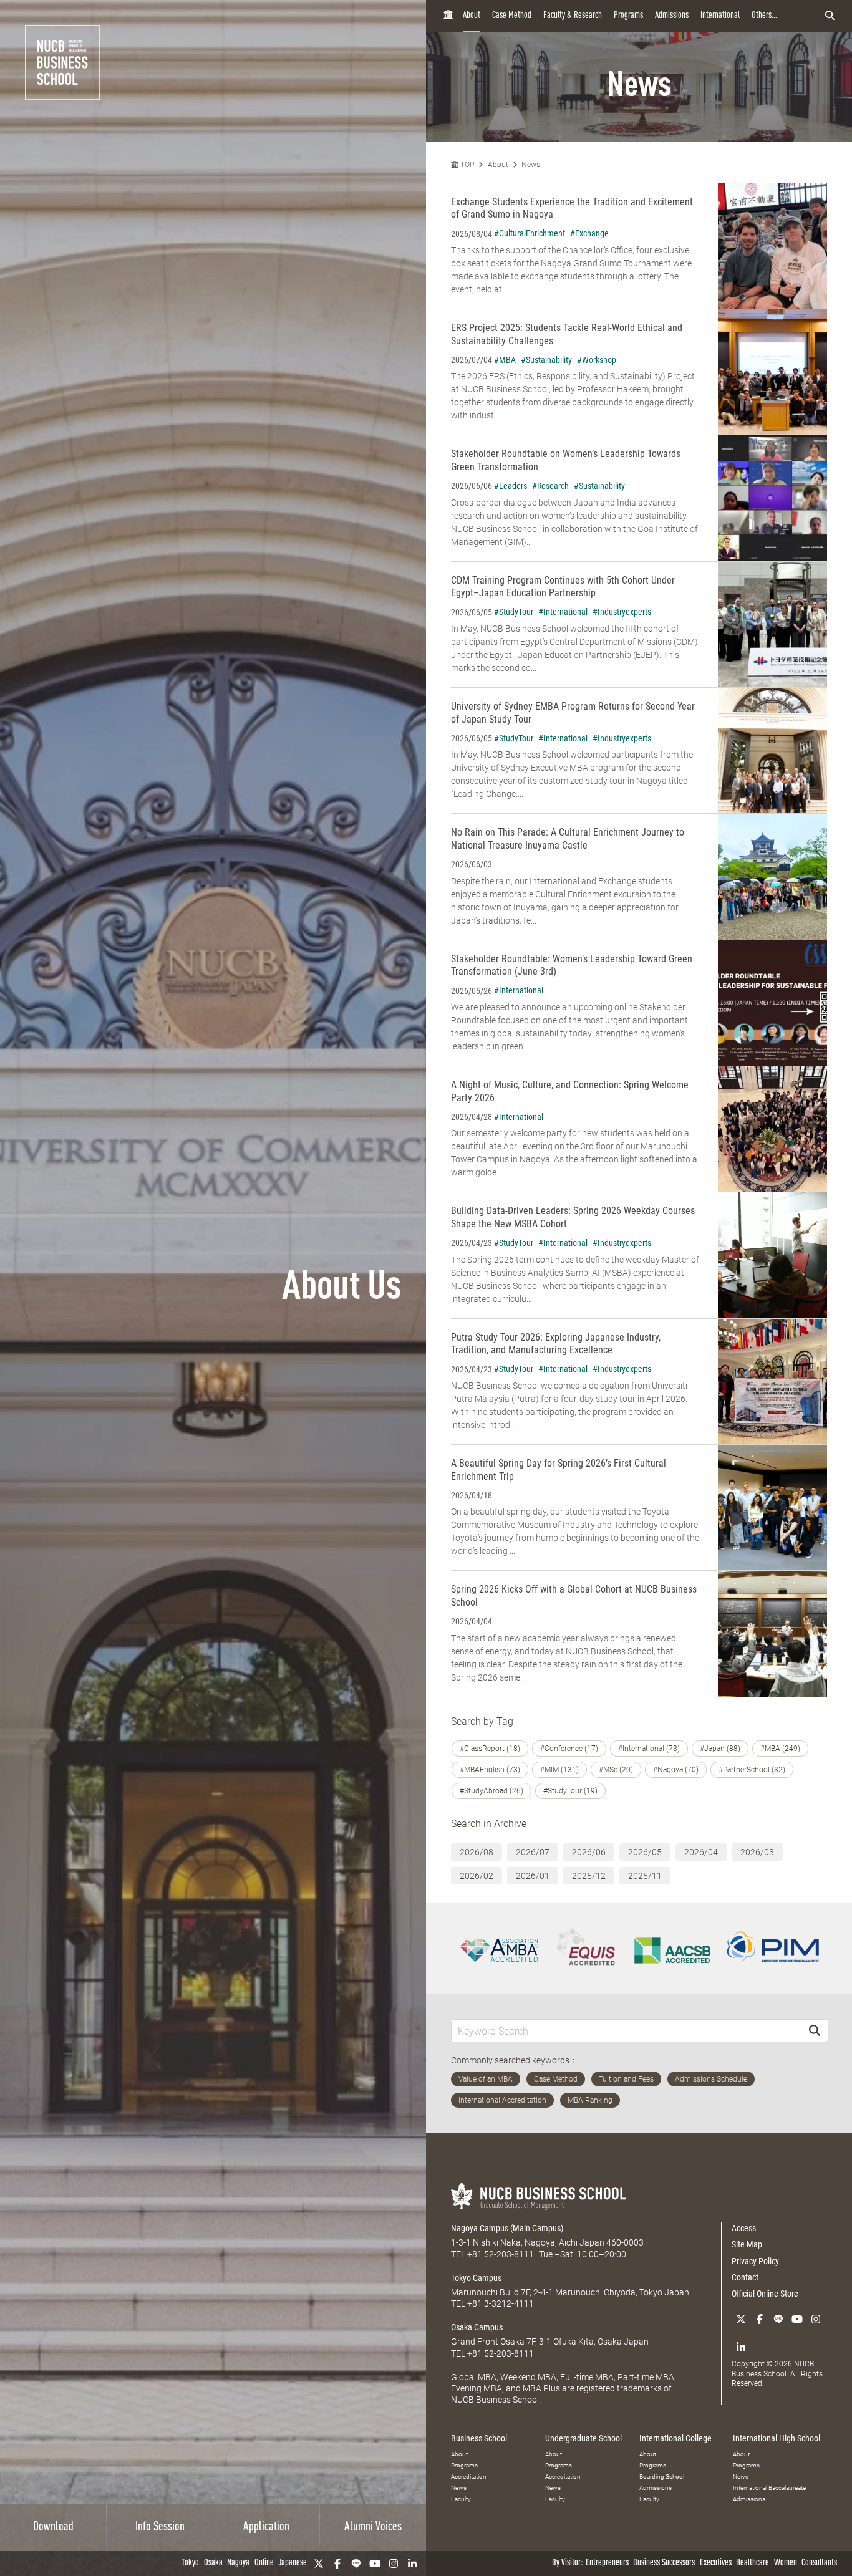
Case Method (512, 16)
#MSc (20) (616, 1770)
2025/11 (645, 1876)
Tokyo (190, 2563)
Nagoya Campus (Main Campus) (507, 2228)
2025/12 (589, 1876)
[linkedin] (412, 2564)
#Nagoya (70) (676, 1770)
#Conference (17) (569, 1749)
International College (675, 2438)
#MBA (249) (780, 1749)
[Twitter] (319, 2564)
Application (266, 2527)
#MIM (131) (559, 1770)
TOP (466, 165)
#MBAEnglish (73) (490, 1770)
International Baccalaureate (769, 2488)
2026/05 (645, 1852)
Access (744, 2228)
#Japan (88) (720, 1749)
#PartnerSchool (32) (752, 1770)
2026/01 (533, 1876)
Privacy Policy (755, 2261)
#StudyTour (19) (570, 1791)
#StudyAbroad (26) (491, 1791)
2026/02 (477, 1876)
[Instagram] (394, 2564)
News (531, 165)
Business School (479, 2438)
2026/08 (477, 1852)
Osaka (213, 2563)
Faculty (461, 2499)
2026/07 (533, 1852)
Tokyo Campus (476, 2278)
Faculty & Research (573, 16)
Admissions (672, 16)
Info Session (160, 2527)
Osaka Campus (477, 2327)
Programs (628, 16)
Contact (745, 2277)
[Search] (815, 2031)
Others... (764, 16)
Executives (716, 2563)
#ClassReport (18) (490, 1749)
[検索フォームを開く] (830, 16)
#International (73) (649, 1749)
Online (264, 2563)
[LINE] (356, 2564)
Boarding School (662, 2477)
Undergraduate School (583, 2438)
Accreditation (469, 2477)
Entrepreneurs (607, 2563)
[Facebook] (337, 2564)
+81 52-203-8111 (501, 2254)
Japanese (293, 2563)
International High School (777, 2438)
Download (53, 2527)
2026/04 (701, 1852)
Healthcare (753, 2563)
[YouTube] (375, 2564)
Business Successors (664, 2563)
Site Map (747, 2244)
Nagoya (238, 2563)
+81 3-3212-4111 (501, 2303)
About (472, 16)
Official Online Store (765, 2294)
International (720, 16)
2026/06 (589, 1852)
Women (786, 2563)
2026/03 (757, 1852)
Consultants (819, 2563)
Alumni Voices (373, 2527)
